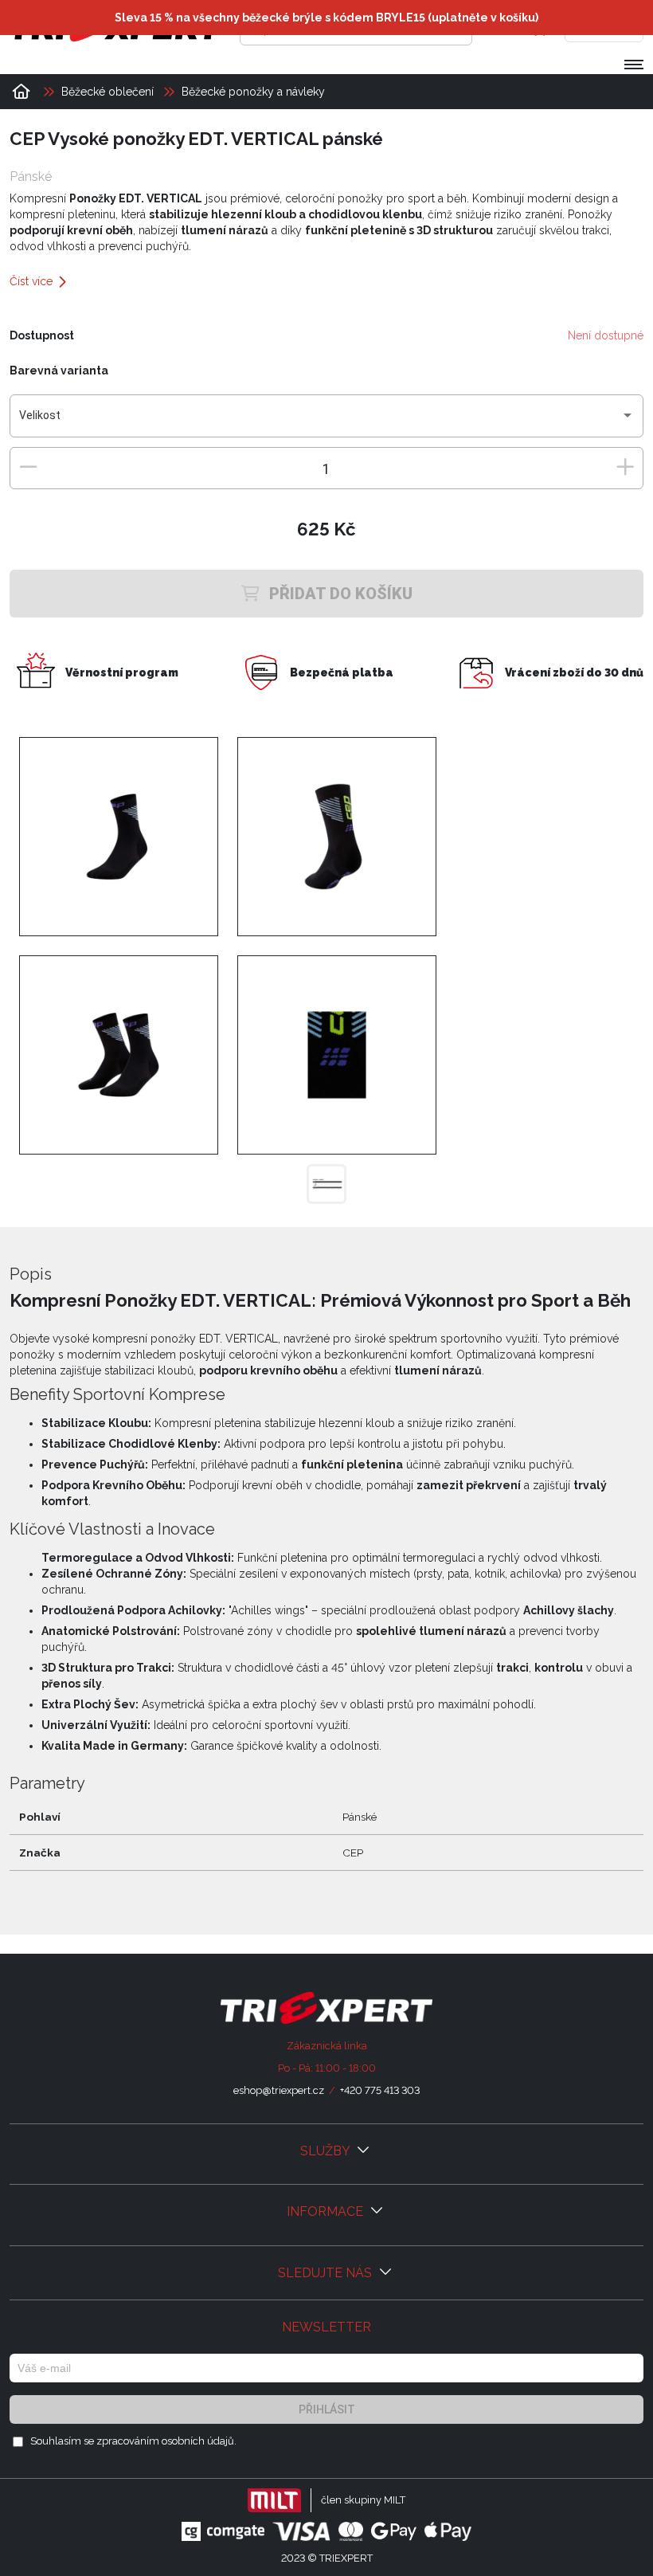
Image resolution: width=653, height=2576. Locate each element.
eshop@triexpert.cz (279, 2090)
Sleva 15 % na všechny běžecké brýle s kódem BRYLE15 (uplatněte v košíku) (326, 18)
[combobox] (327, 421)
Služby (326, 2151)
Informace (326, 2211)
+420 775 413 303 (380, 2090)
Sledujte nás (326, 2273)
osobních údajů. (199, 2441)
